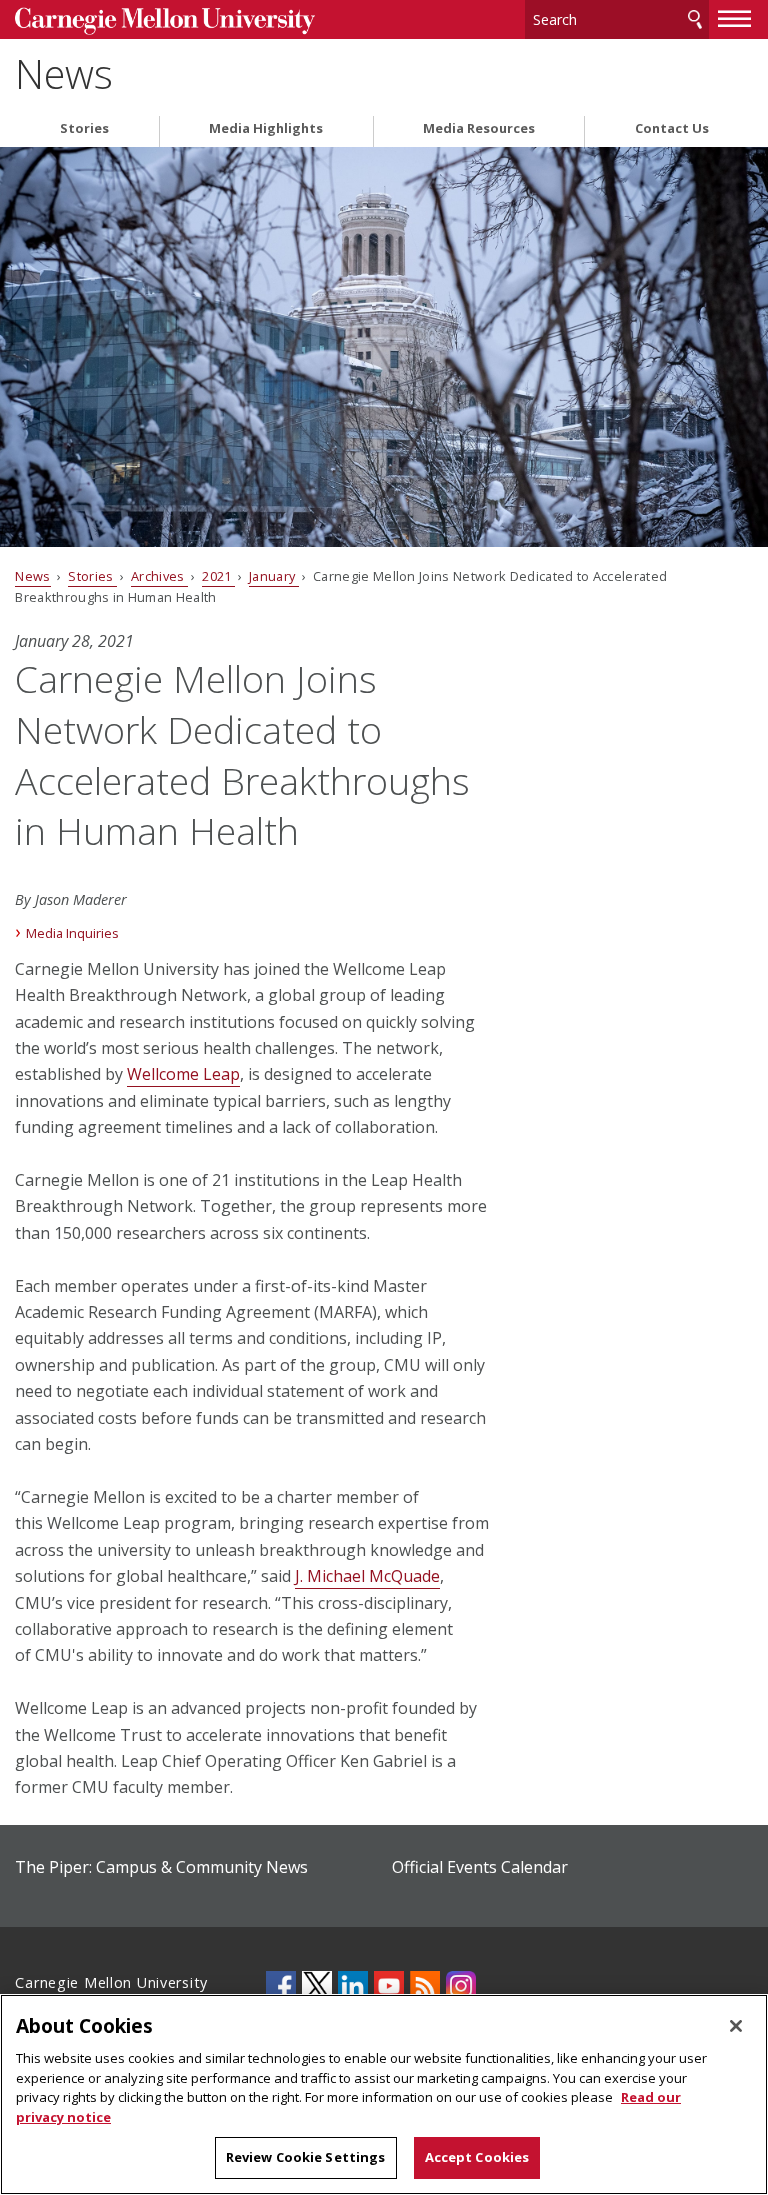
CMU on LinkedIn (353, 1986)
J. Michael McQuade (367, 1576)
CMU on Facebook (281, 1986)
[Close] (736, 2026)
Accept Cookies (477, 2157)
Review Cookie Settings (306, 2157)
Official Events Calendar (480, 1867)
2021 (218, 576)
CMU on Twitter (317, 1986)
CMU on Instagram (461, 1986)
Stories (84, 128)
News (64, 74)
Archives (159, 576)
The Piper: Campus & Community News (161, 1867)
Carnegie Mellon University (165, 21)
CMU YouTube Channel (389, 1986)
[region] (384, 2094)
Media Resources (479, 128)
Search (695, 19)
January (274, 576)
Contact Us (672, 128)
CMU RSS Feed (425, 1986)
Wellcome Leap (183, 1074)
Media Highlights (266, 128)
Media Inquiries (72, 933)
